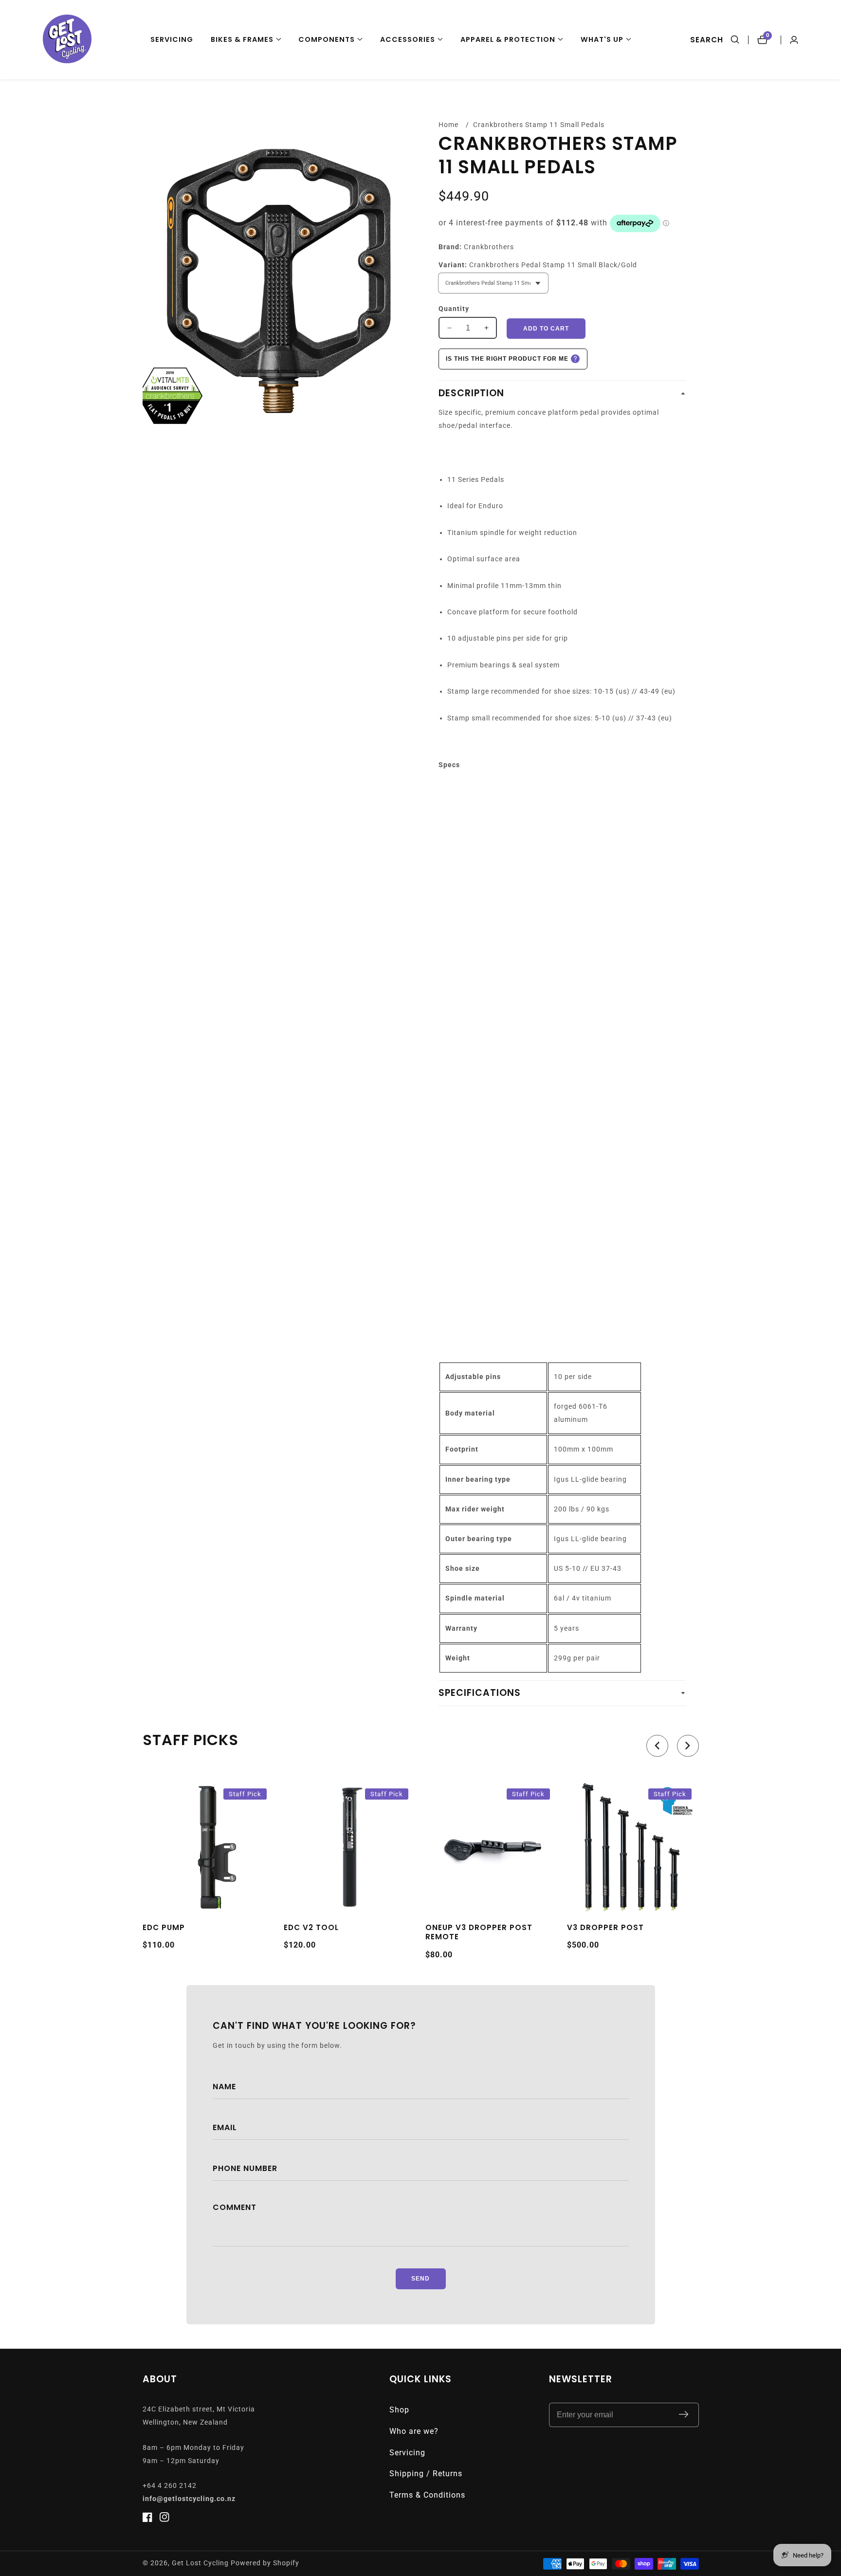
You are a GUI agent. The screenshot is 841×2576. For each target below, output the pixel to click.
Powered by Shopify (265, 2563)
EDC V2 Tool (311, 1928)
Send (420, 2279)
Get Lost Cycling (200, 2563)
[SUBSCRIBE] (684, 2415)
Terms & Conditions (427, 2495)
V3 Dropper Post (605, 1928)
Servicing (172, 39)
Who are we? (414, 2431)
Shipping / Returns (426, 2474)
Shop (399, 2410)
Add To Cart (546, 329)
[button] (246, 40)
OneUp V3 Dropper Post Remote (479, 1932)
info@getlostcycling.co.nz (189, 2499)
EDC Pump (164, 1928)
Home (448, 125)
